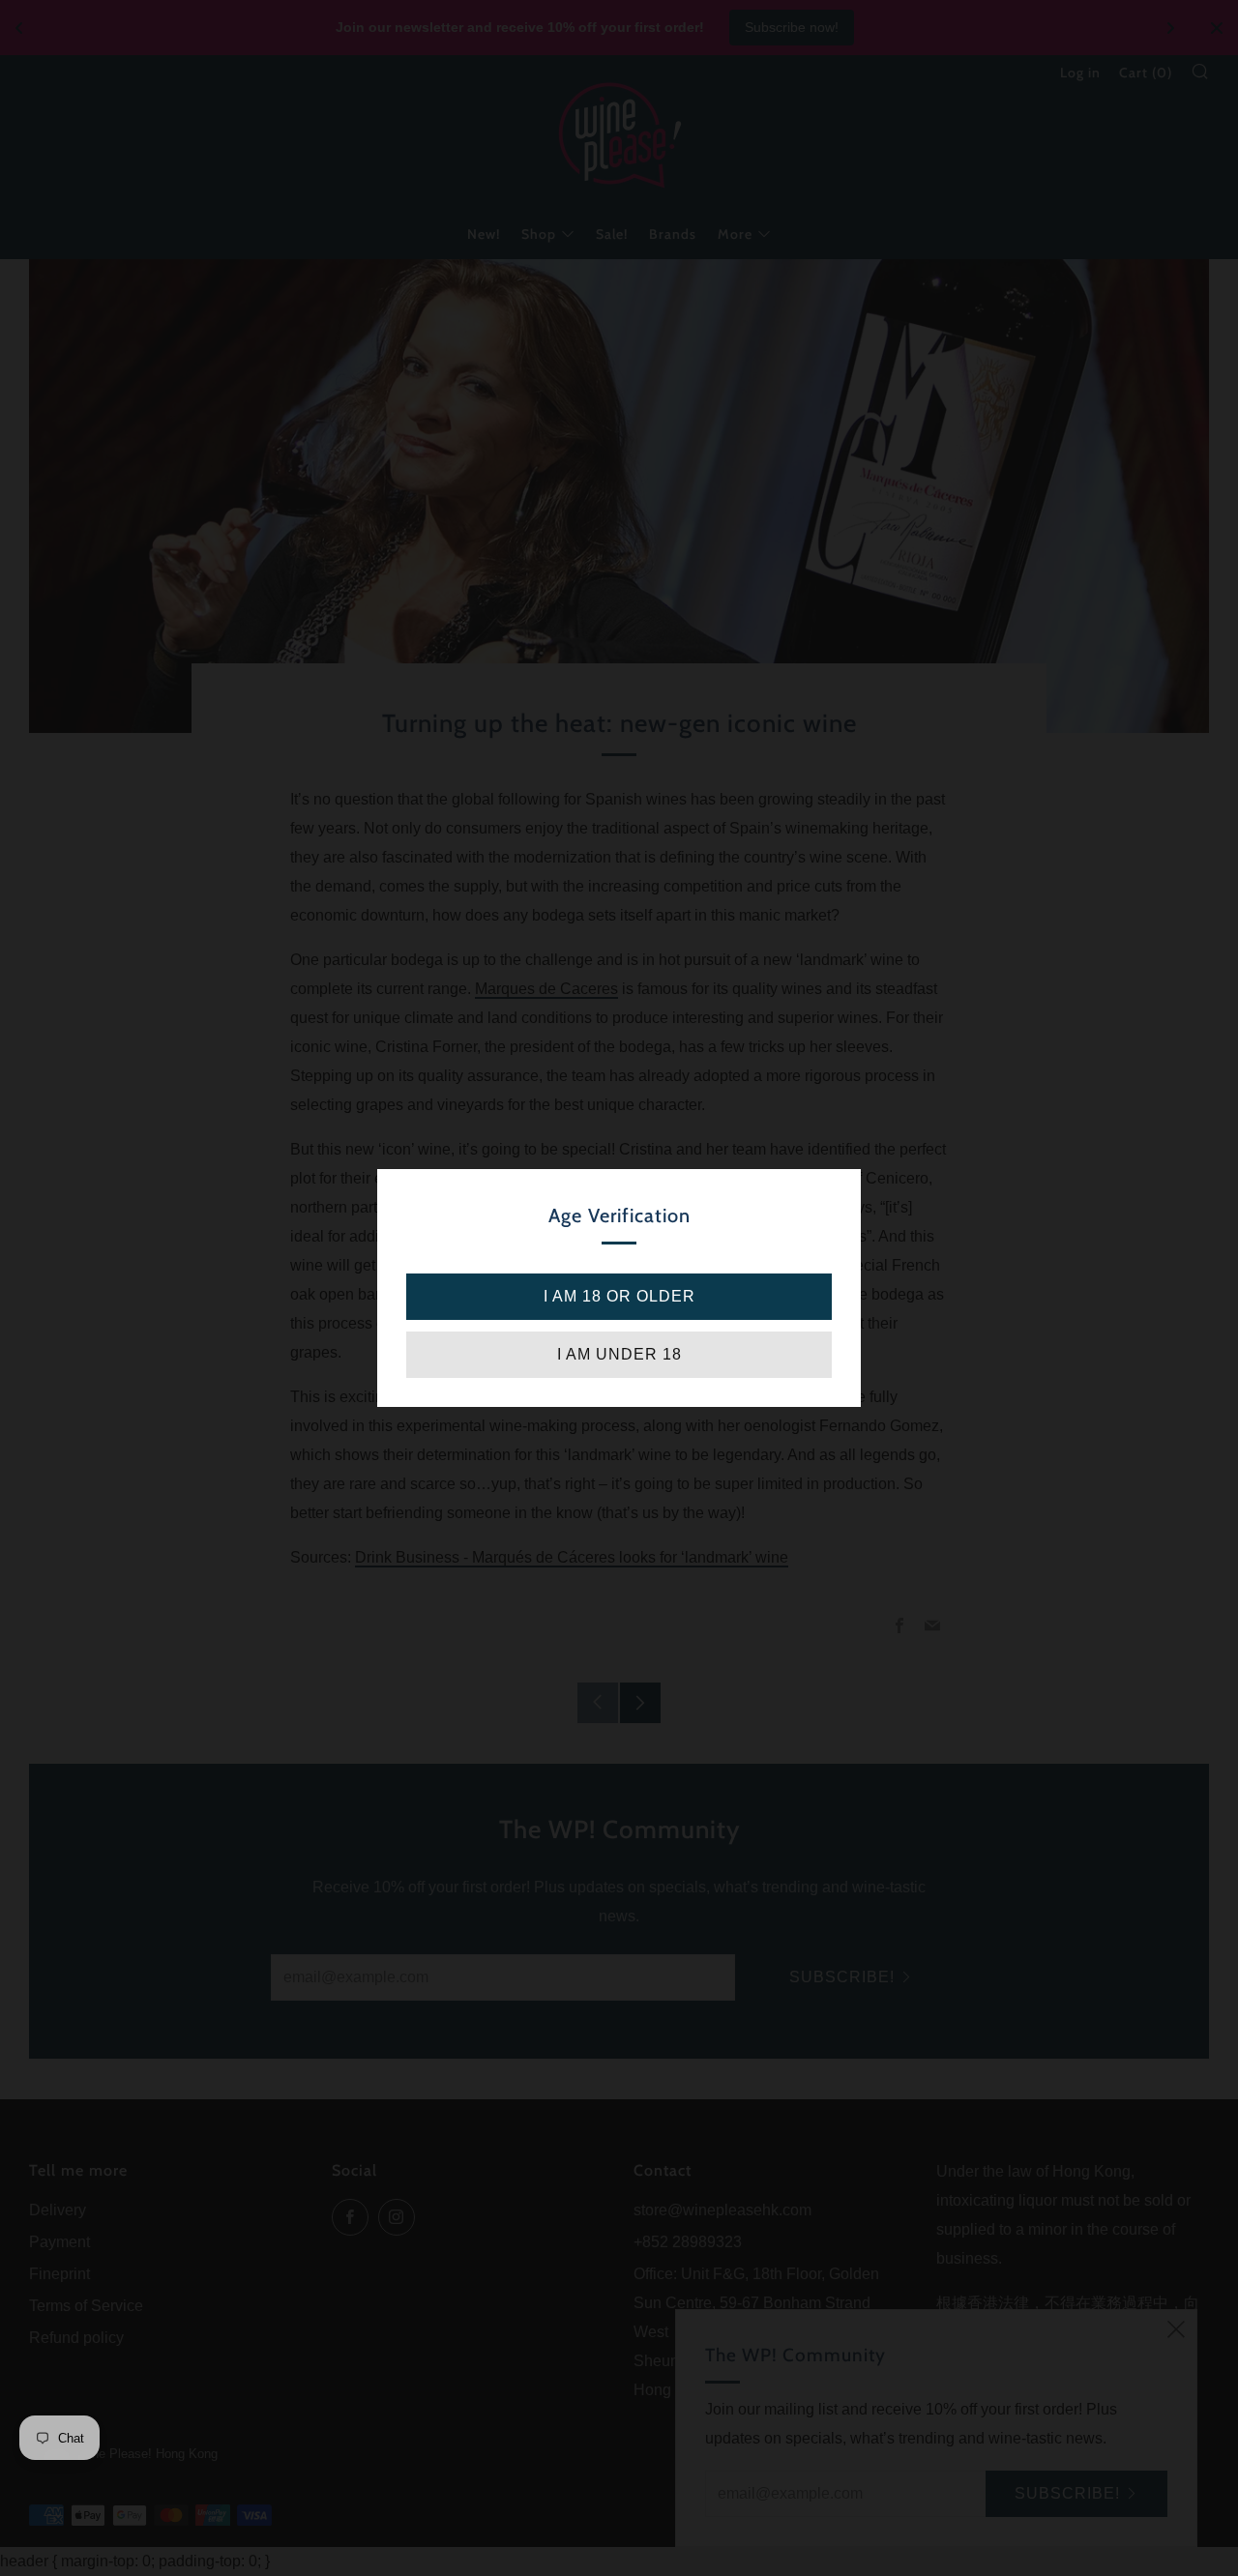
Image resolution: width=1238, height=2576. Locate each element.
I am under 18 (619, 1354)
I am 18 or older (619, 1296)
